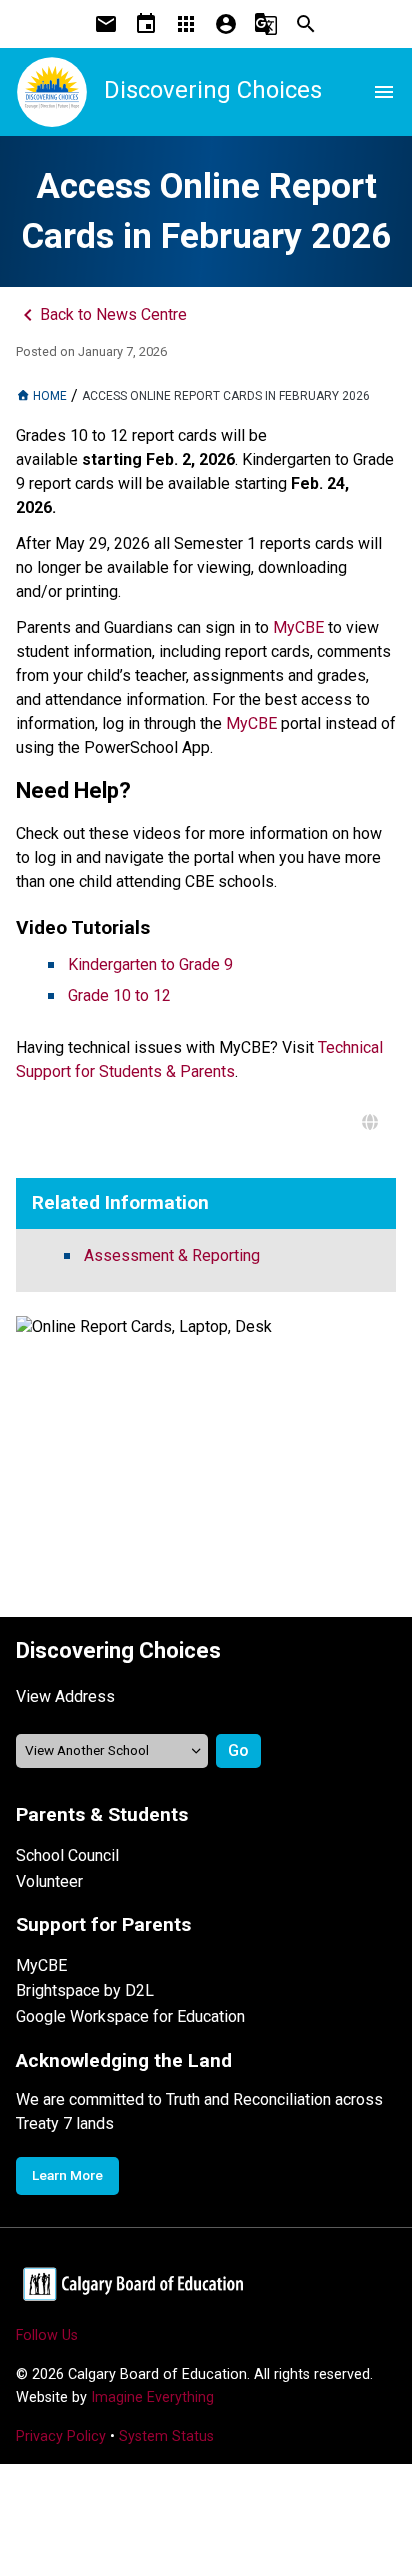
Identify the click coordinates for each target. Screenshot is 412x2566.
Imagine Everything (152, 2397)
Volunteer (49, 1881)
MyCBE (41, 1965)
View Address (65, 1696)
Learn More (67, 2175)
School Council (67, 1855)
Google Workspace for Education (130, 2016)
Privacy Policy (61, 2436)
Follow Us (47, 2335)
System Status (166, 2436)
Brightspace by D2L (85, 1990)
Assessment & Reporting (172, 1255)
